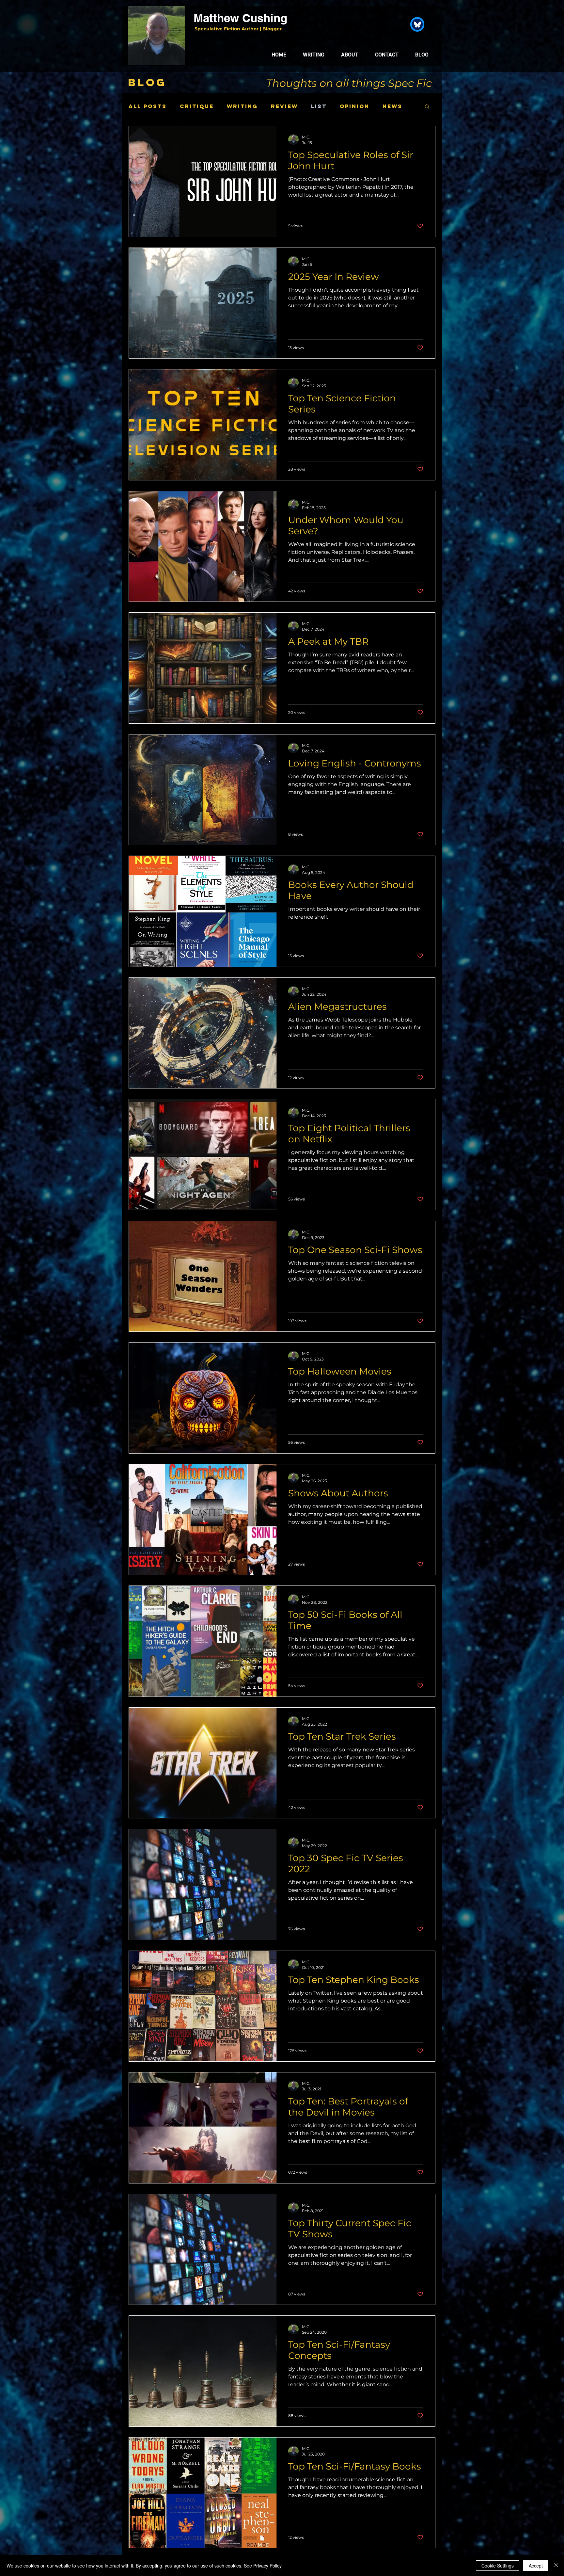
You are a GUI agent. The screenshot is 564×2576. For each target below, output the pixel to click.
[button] (427, 107)
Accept (536, 2566)
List (319, 106)
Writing (242, 106)
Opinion (355, 106)
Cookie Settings (498, 2566)
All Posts (148, 106)
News (392, 106)
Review (284, 106)
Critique (197, 106)
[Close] (556, 2566)
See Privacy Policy (263, 2566)
